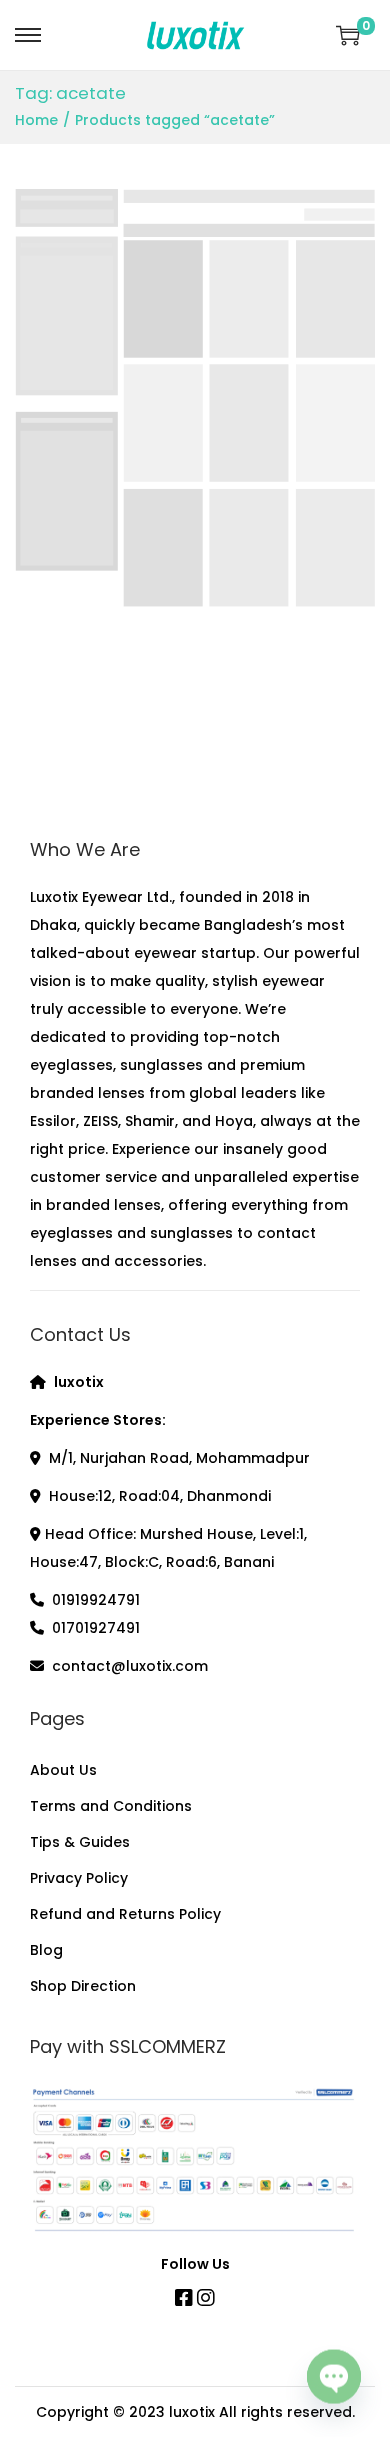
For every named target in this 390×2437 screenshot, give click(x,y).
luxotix (192, 2412)
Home (36, 120)
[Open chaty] (334, 2381)
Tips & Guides (80, 1842)
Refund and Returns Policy (125, 1914)
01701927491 (96, 1628)
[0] (348, 35)
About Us (63, 1770)
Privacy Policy (79, 1878)
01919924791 (96, 1600)
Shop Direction (83, 1986)
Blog (46, 1950)
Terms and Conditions (111, 1806)
